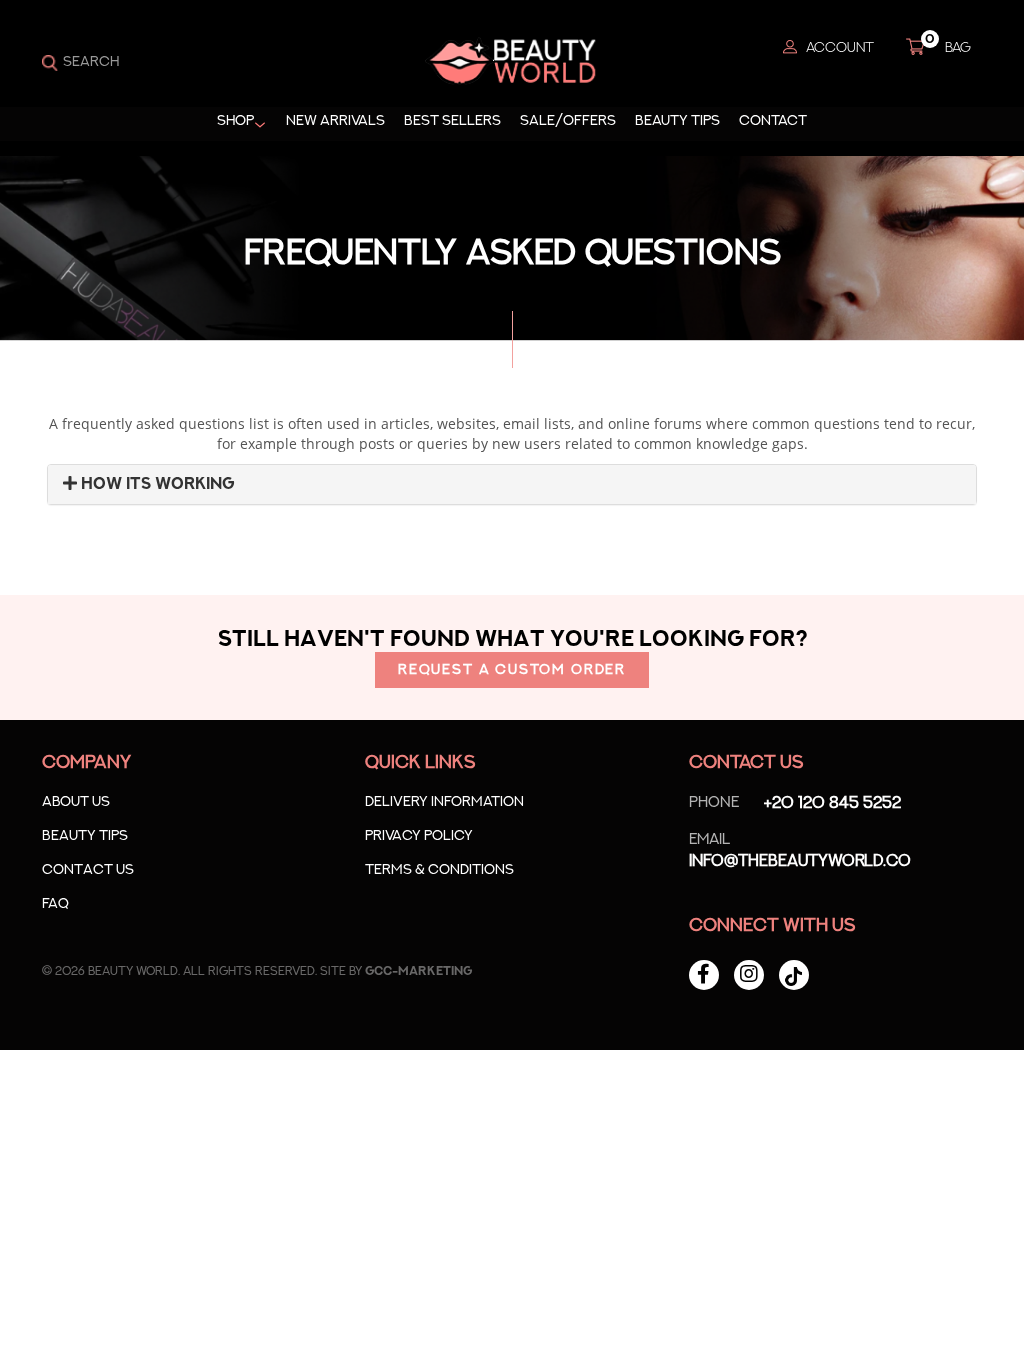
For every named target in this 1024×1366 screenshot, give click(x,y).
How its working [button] (156, 484)
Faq (55, 904)
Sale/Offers (568, 121)
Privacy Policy (419, 836)
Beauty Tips (677, 121)
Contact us (88, 870)
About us (76, 802)
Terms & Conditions (439, 870)
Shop (235, 121)
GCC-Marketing (418, 971)
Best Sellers (452, 121)
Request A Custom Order (512, 670)
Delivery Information (444, 802)
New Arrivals (335, 121)
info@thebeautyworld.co (800, 850)
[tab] (512, 484)
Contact (773, 121)
